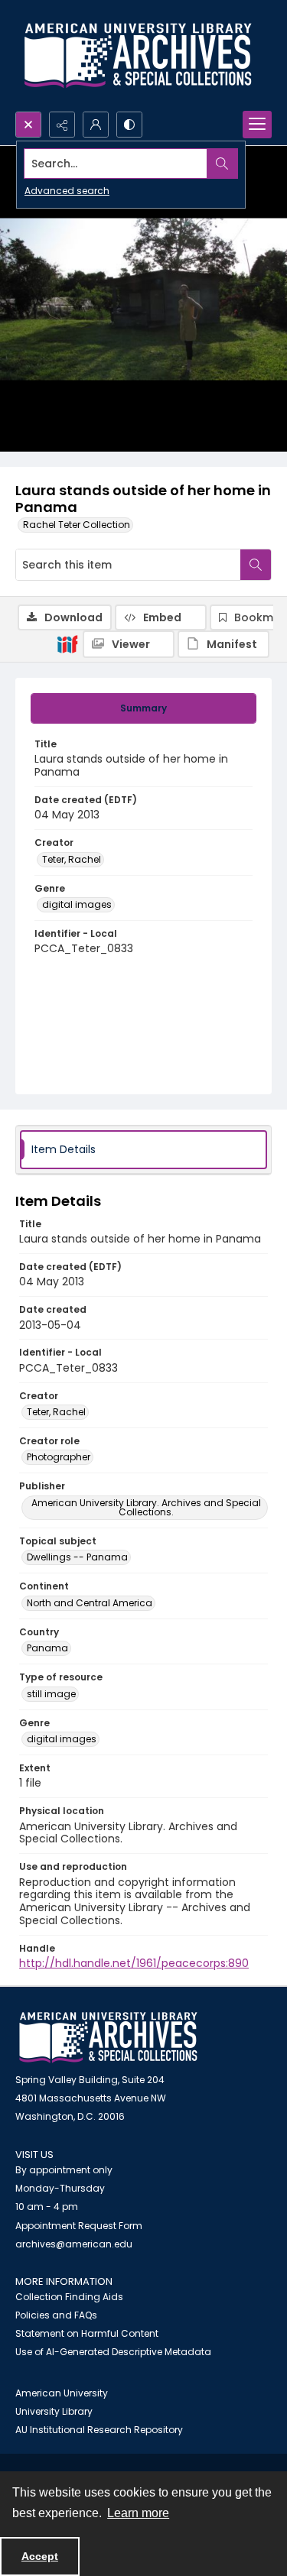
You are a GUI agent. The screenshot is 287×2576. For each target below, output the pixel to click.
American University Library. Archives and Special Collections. (146, 1507)
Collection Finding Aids (69, 2297)
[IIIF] (67, 643)
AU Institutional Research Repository (99, 2430)
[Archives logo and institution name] (138, 56)
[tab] (143, 708)
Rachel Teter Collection (77, 525)
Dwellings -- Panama (77, 1557)
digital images (77, 904)
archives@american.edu (74, 2244)
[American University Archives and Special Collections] (108, 2038)
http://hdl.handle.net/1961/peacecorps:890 (134, 1963)
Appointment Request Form (79, 2226)
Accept (40, 2556)
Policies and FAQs (56, 2315)
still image (51, 1694)
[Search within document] (256, 565)
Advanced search (67, 191)
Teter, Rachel (72, 859)
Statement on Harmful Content (87, 2333)
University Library (54, 2411)
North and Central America (90, 1603)
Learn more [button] (138, 2513)
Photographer (59, 1457)
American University (62, 2393)
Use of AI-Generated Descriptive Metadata (113, 2352)
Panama (47, 1648)
